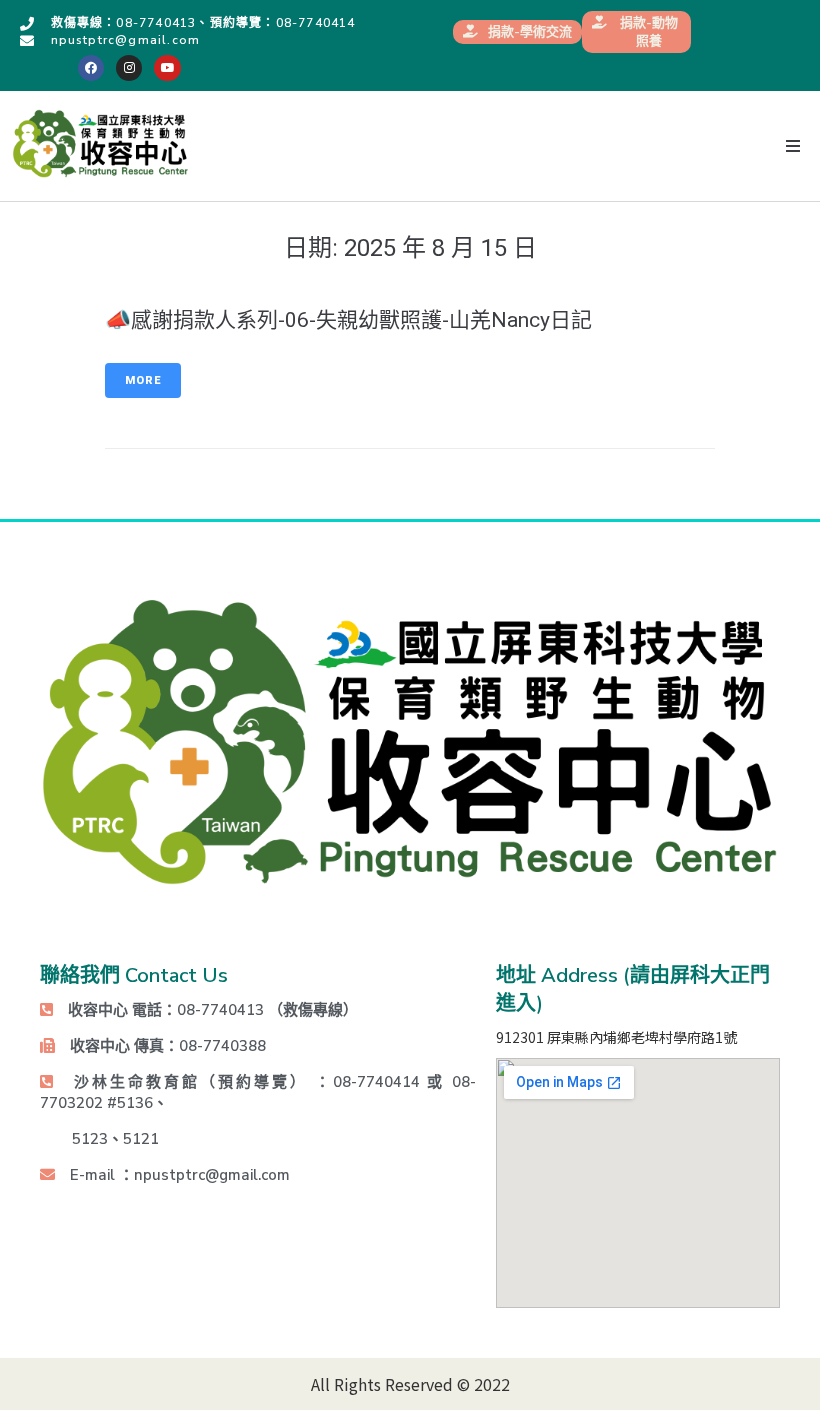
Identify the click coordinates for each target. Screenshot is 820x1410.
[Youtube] (167, 68)
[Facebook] (91, 68)
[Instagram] (129, 68)
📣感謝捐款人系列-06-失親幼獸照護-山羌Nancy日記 (348, 320)
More (143, 380)
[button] (792, 146)
